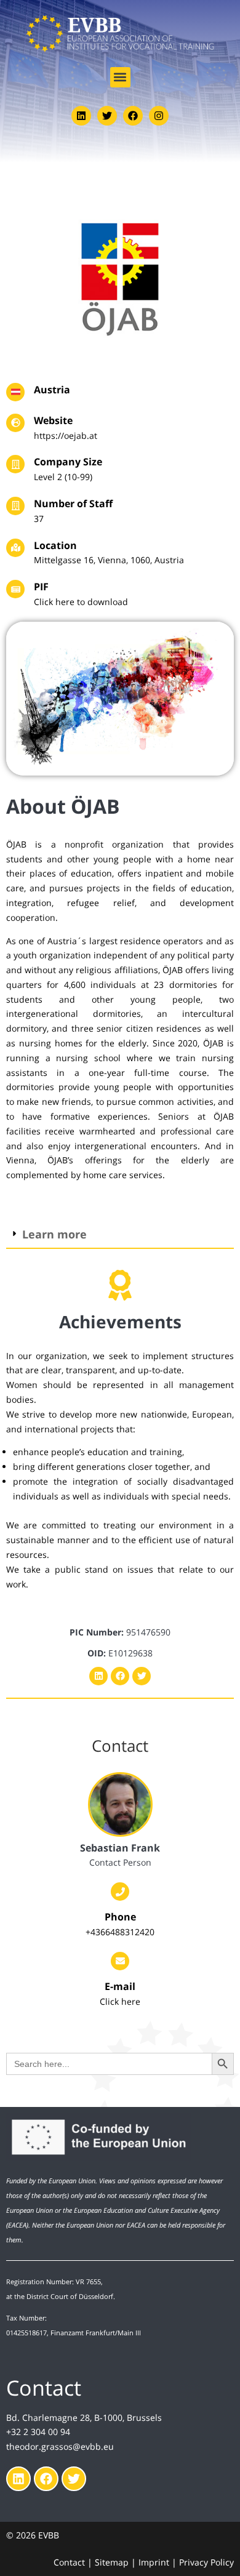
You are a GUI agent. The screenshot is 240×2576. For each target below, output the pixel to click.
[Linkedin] (81, 116)
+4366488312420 (120, 1932)
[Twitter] (107, 116)
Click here (120, 2001)
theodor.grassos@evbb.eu (60, 2446)
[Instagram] (159, 116)
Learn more (54, 1234)
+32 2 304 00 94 (38, 2432)
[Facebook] (133, 116)
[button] (120, 77)
